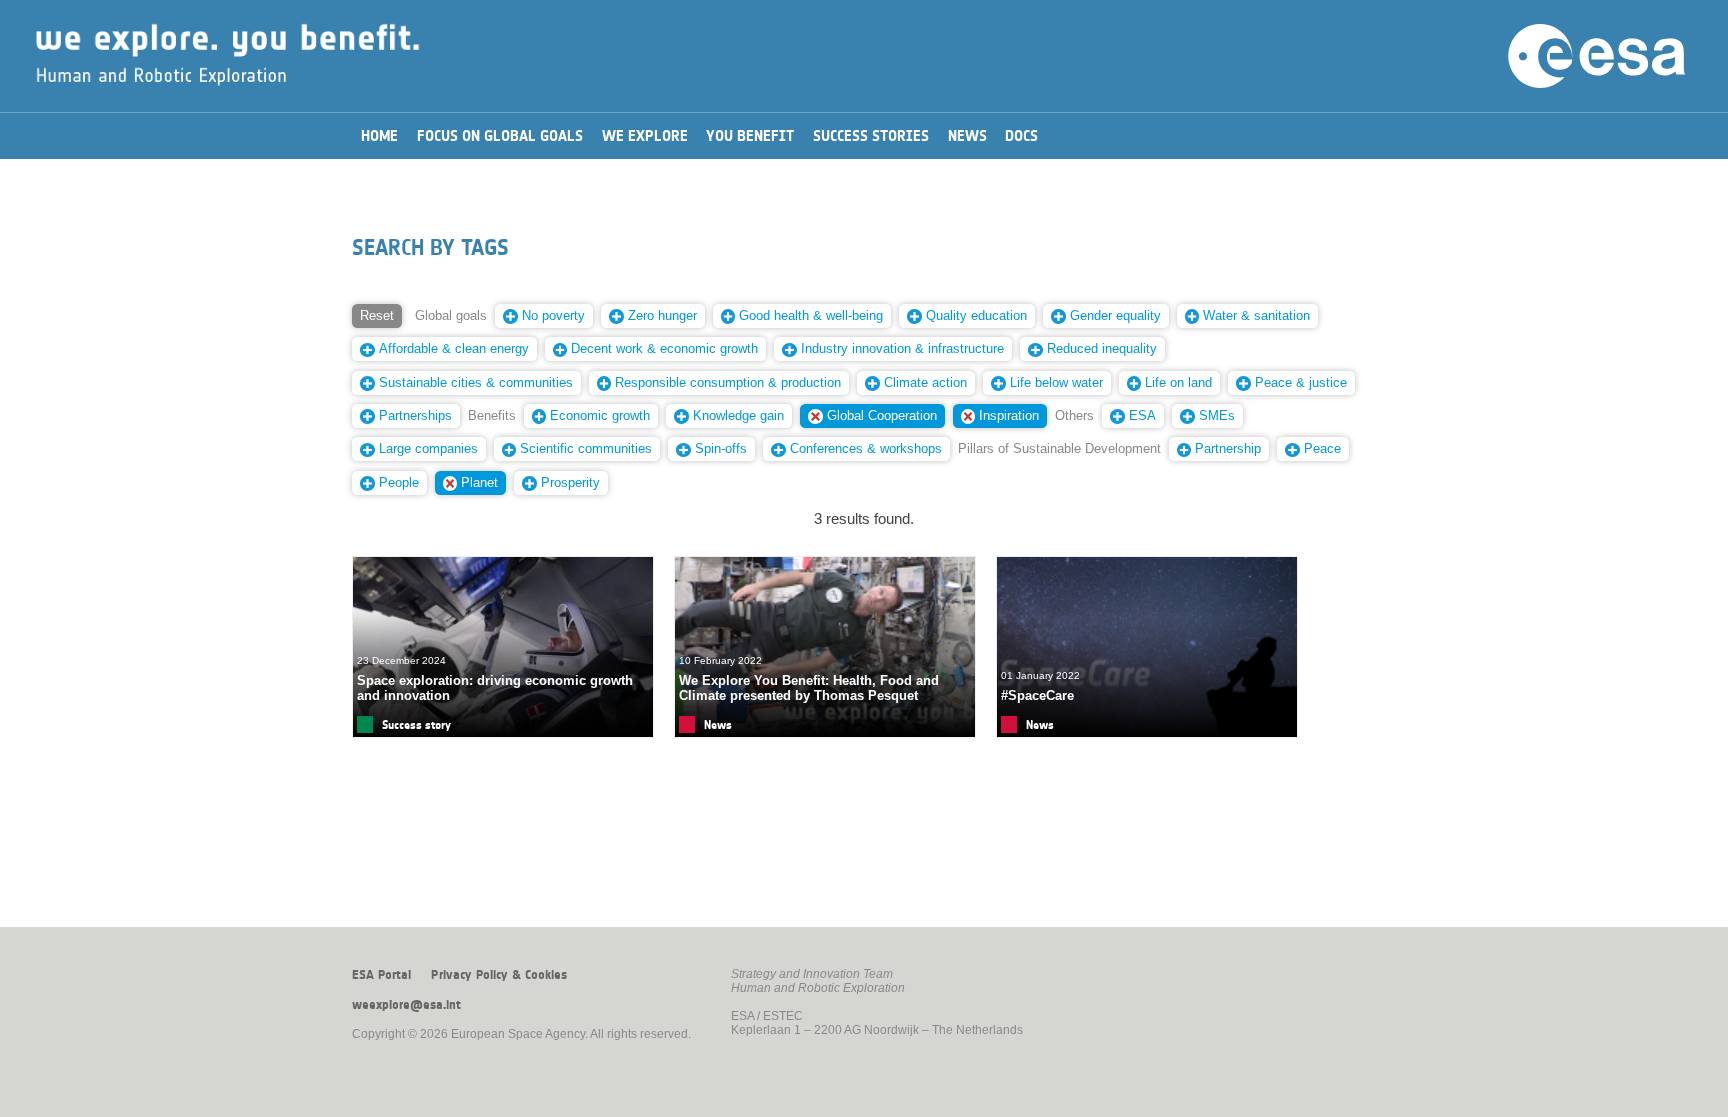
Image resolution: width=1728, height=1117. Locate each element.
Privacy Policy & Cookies (499, 975)
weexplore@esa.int (406, 1005)
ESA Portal (381, 975)
